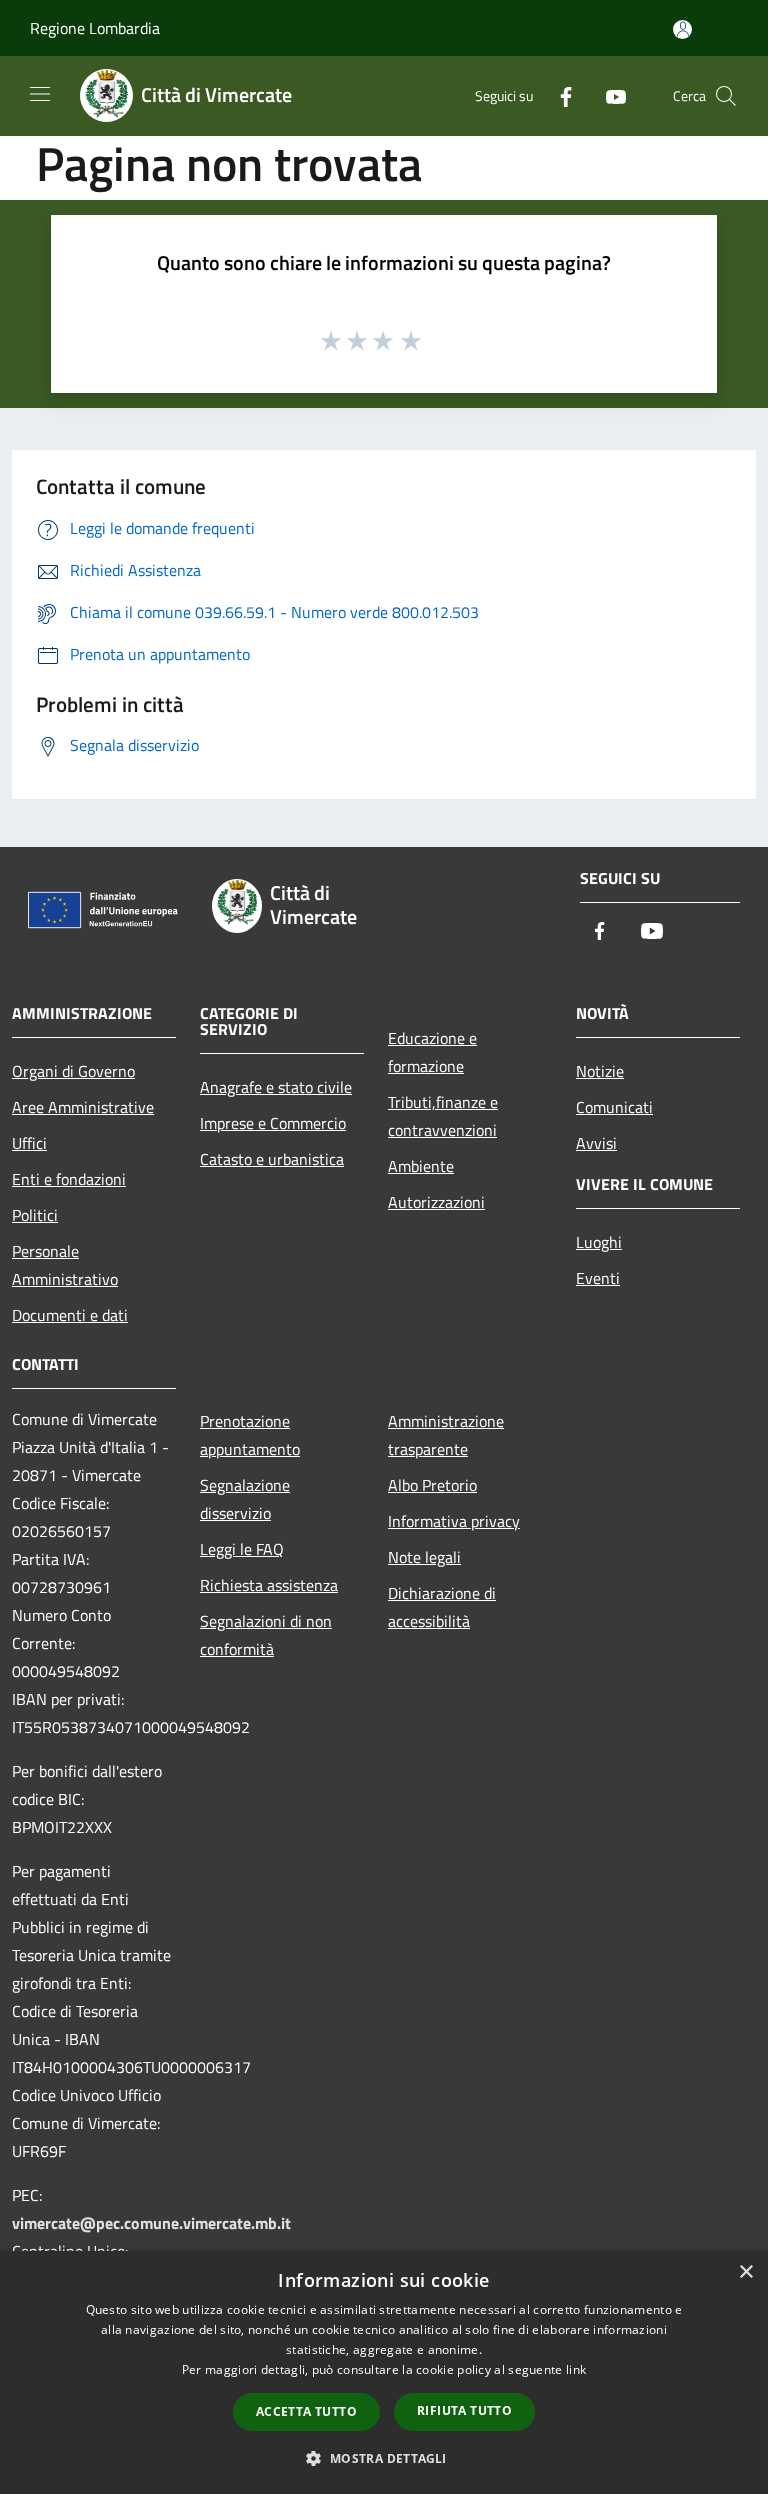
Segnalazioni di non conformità (266, 1635)
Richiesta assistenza (269, 1585)
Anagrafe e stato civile (276, 1087)
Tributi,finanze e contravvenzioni (443, 1116)
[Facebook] (558, 95)
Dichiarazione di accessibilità (442, 1607)
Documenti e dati (70, 1315)
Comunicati (614, 1107)
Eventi (598, 1278)
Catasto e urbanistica (272, 1159)
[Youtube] (608, 95)
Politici (35, 1215)
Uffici (29, 1143)
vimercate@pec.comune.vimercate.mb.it (151, 2223)
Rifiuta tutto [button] (464, 2410)
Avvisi (596, 1143)
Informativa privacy (454, 1521)
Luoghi (599, 1242)
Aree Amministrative (83, 1107)
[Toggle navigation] (40, 94)
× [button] (745, 2272)
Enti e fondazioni (69, 1179)
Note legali (424, 1557)
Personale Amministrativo (65, 1265)
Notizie (600, 1071)
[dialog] (384, 2372)
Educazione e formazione (432, 1052)
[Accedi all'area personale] (682, 29)
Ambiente (421, 1166)
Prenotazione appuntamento (250, 1435)
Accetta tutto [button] (306, 2411)
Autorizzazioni (436, 1202)
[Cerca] (726, 96)
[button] (383, 2458)
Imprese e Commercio (273, 1123)
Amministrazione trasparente (446, 1435)
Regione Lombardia (95, 28)
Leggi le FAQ (242, 1549)
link (576, 2369)
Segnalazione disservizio (245, 1499)
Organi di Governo (73, 1071)
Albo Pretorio (432, 1485)
